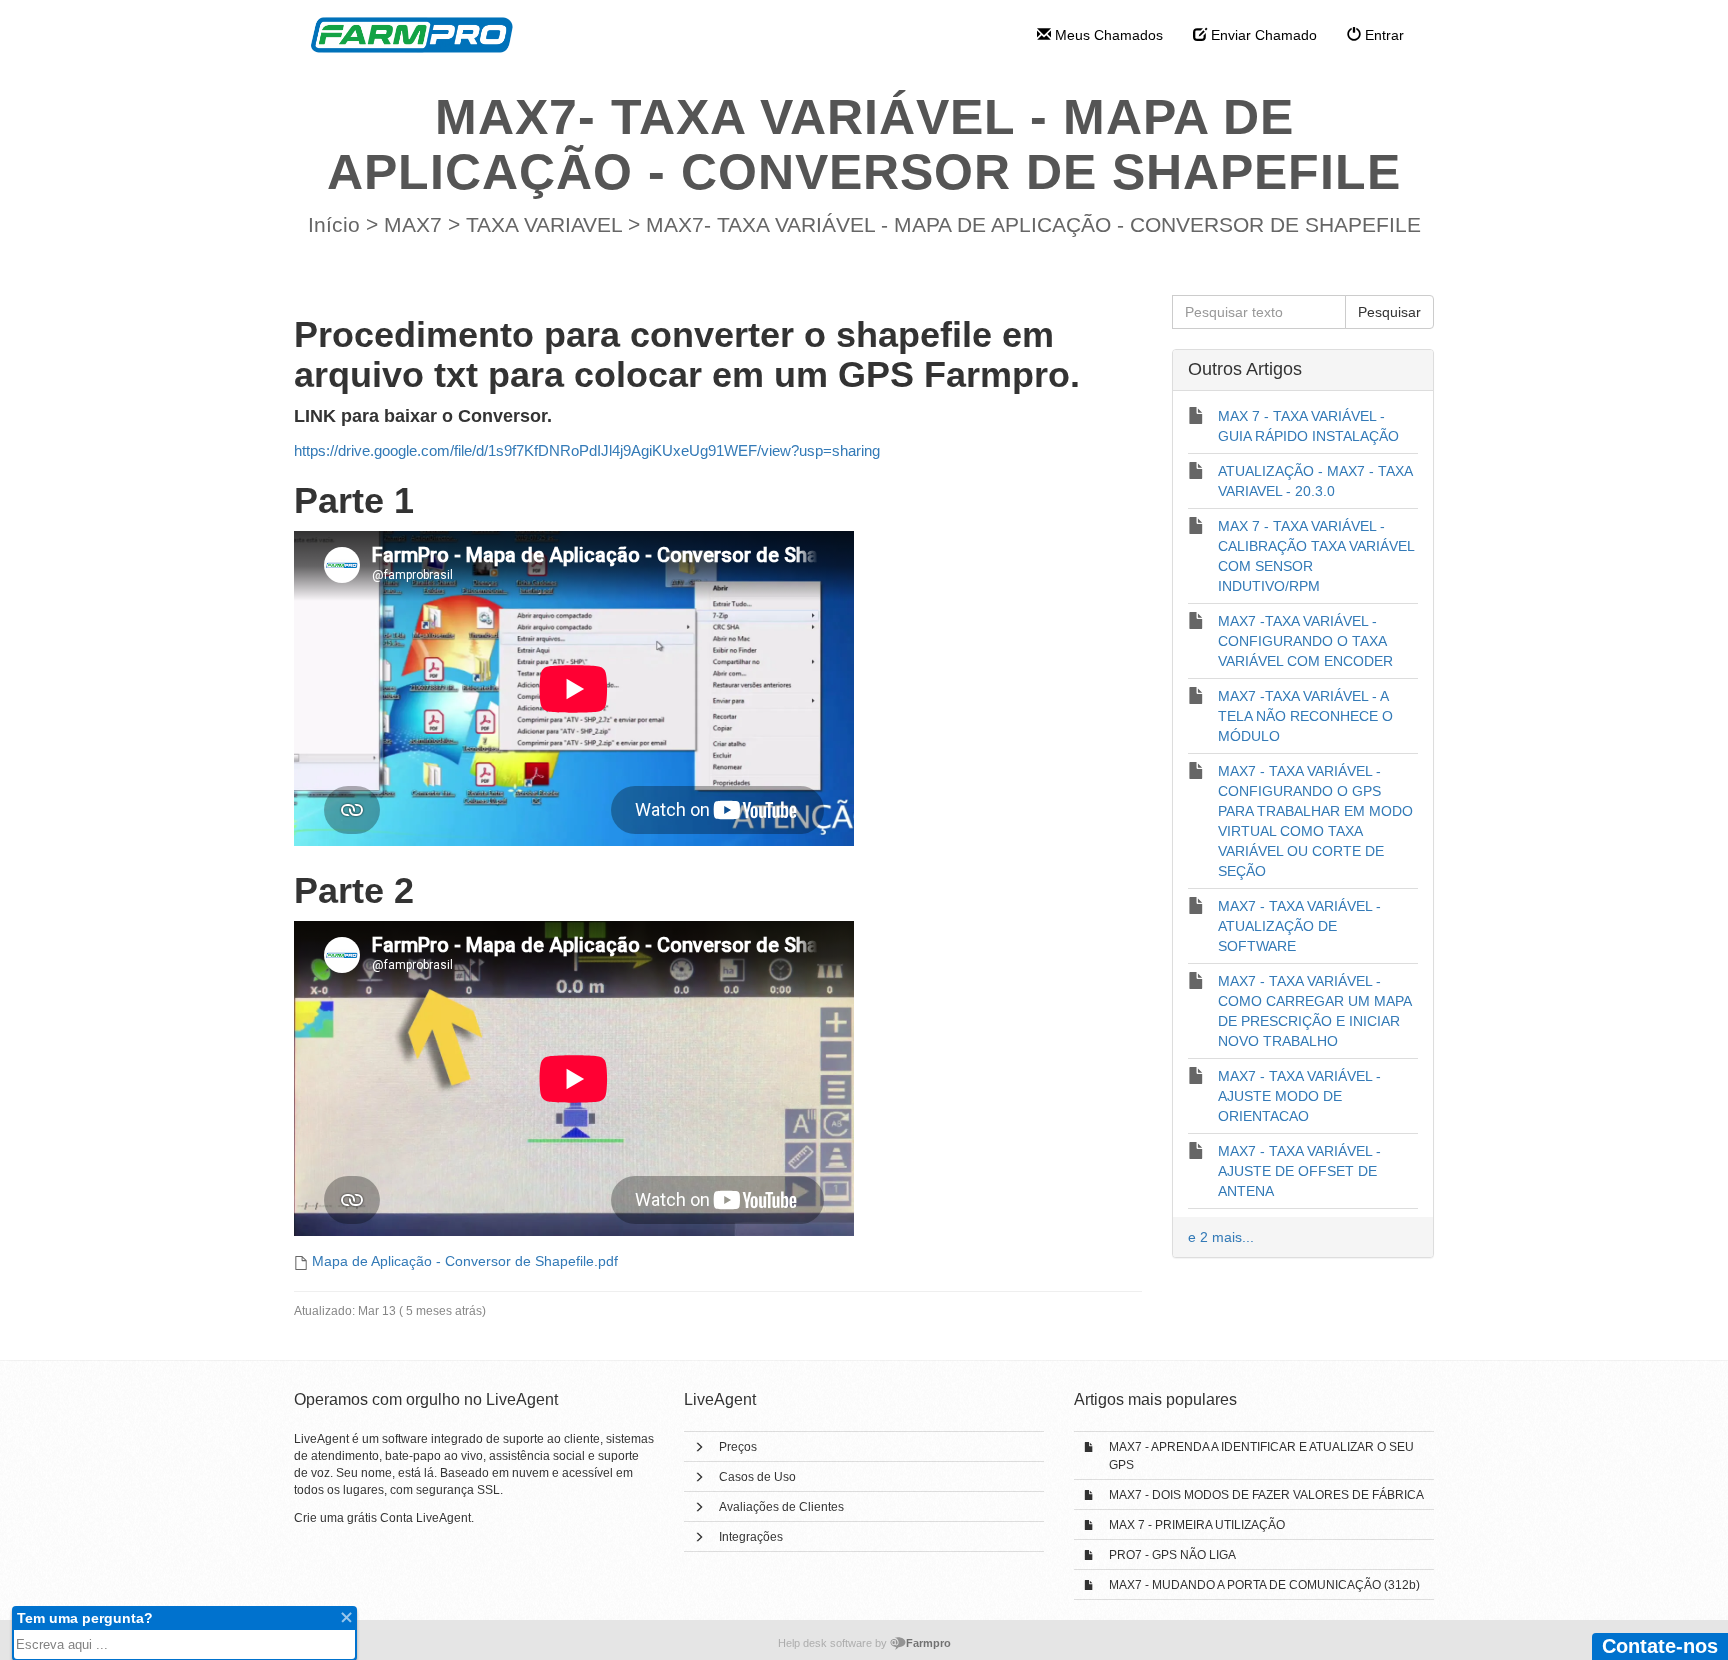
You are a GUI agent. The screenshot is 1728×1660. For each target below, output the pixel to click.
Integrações (751, 1537)
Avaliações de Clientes (781, 1507)
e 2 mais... (1221, 1237)
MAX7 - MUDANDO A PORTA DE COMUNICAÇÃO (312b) (1264, 1585)
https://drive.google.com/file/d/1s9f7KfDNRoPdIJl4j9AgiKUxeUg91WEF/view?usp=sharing (587, 450)
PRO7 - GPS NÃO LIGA (1172, 1555)
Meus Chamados (1107, 35)
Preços (738, 1447)
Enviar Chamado (1262, 35)
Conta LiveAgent (425, 1518)
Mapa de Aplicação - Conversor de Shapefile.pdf (465, 1261)
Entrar (1382, 35)
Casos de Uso (757, 1477)
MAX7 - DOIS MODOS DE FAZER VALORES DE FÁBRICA (1266, 1495)
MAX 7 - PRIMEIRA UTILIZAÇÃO (1197, 1525)
